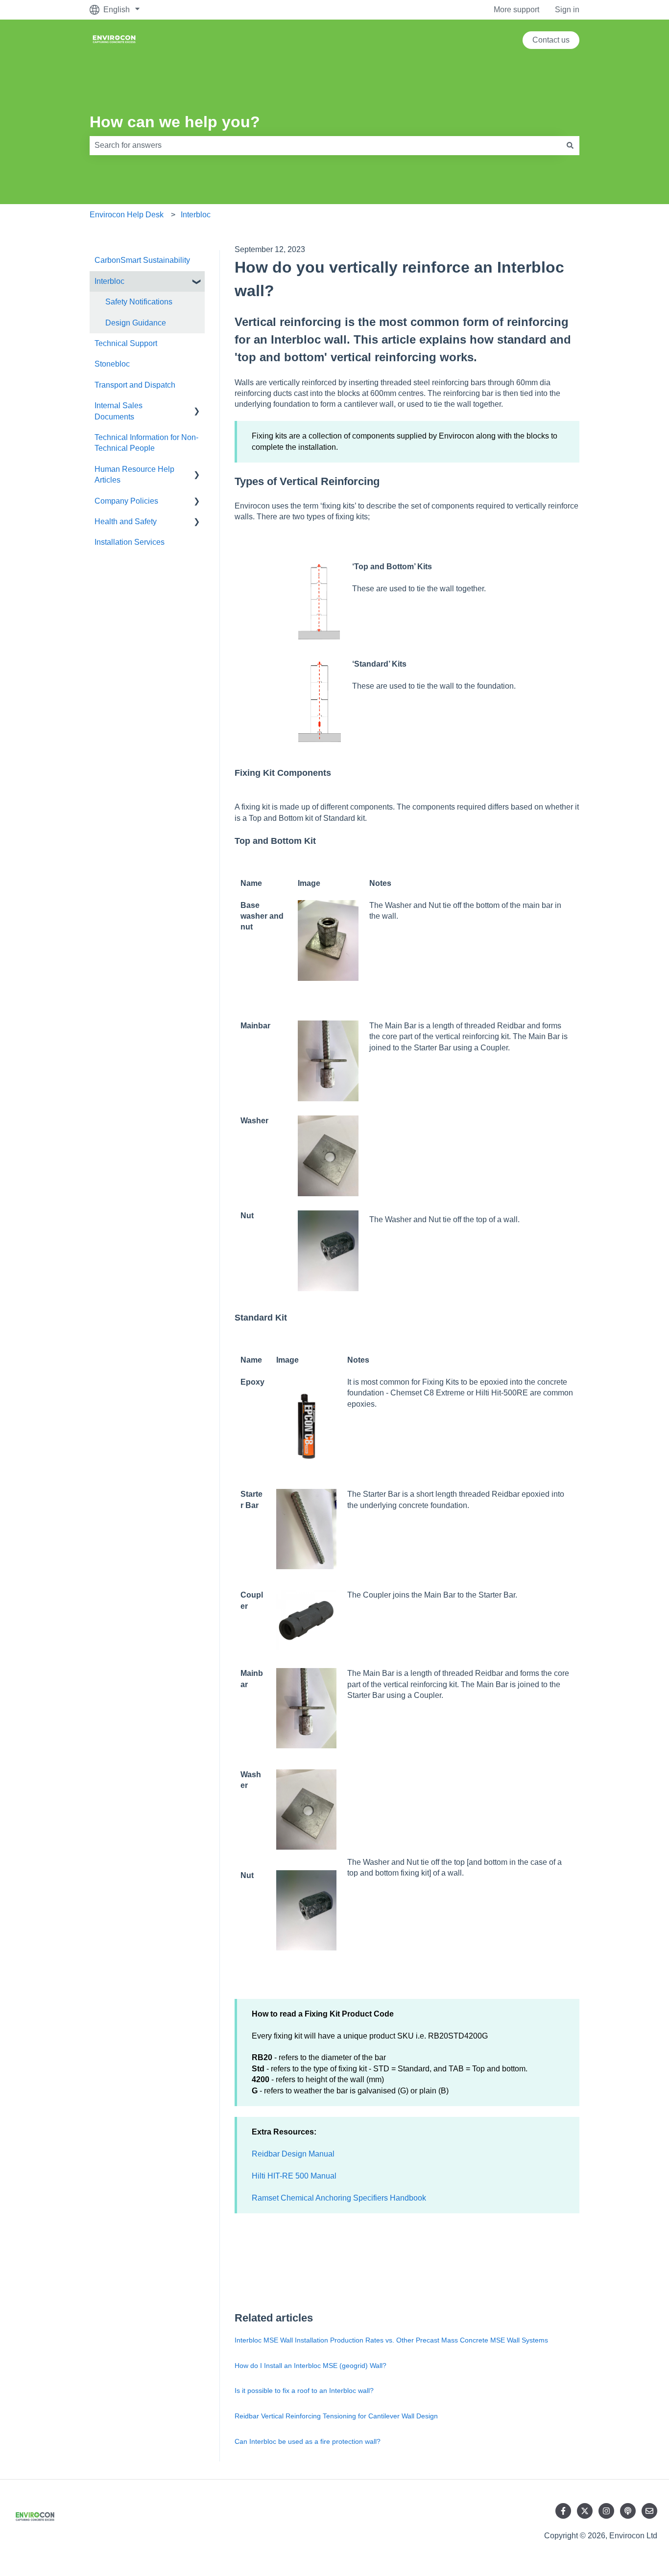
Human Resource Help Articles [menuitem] (134, 475)
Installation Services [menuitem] (130, 542)
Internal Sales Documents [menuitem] (119, 411)
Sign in (567, 10)
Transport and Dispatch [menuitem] (135, 385)
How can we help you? (175, 122)
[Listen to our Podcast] (628, 2511)
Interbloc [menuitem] (109, 281)
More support (516, 10)
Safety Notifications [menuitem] (139, 302)
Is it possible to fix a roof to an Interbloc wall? (304, 2390)
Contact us (551, 40)
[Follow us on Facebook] (563, 2511)
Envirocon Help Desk (127, 215)
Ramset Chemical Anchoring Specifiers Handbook (339, 2198)
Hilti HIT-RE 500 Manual (294, 2176)
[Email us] (649, 2511)
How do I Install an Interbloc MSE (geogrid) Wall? (311, 2366)
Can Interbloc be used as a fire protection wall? (308, 2441)
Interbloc (196, 215)
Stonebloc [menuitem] (112, 364)
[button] (197, 282)
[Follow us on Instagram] (606, 2511)
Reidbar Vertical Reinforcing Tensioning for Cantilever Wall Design (336, 2416)
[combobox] (325, 145)
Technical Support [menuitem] (126, 343)
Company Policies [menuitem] (126, 501)
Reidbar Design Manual (293, 2154)
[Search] (570, 145)
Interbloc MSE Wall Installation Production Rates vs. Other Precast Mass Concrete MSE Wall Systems (391, 2340)
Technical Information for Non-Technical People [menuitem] (146, 443)
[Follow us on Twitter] (585, 2511)
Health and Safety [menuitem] (126, 522)
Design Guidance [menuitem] (136, 323)
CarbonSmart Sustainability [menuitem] (142, 260)
